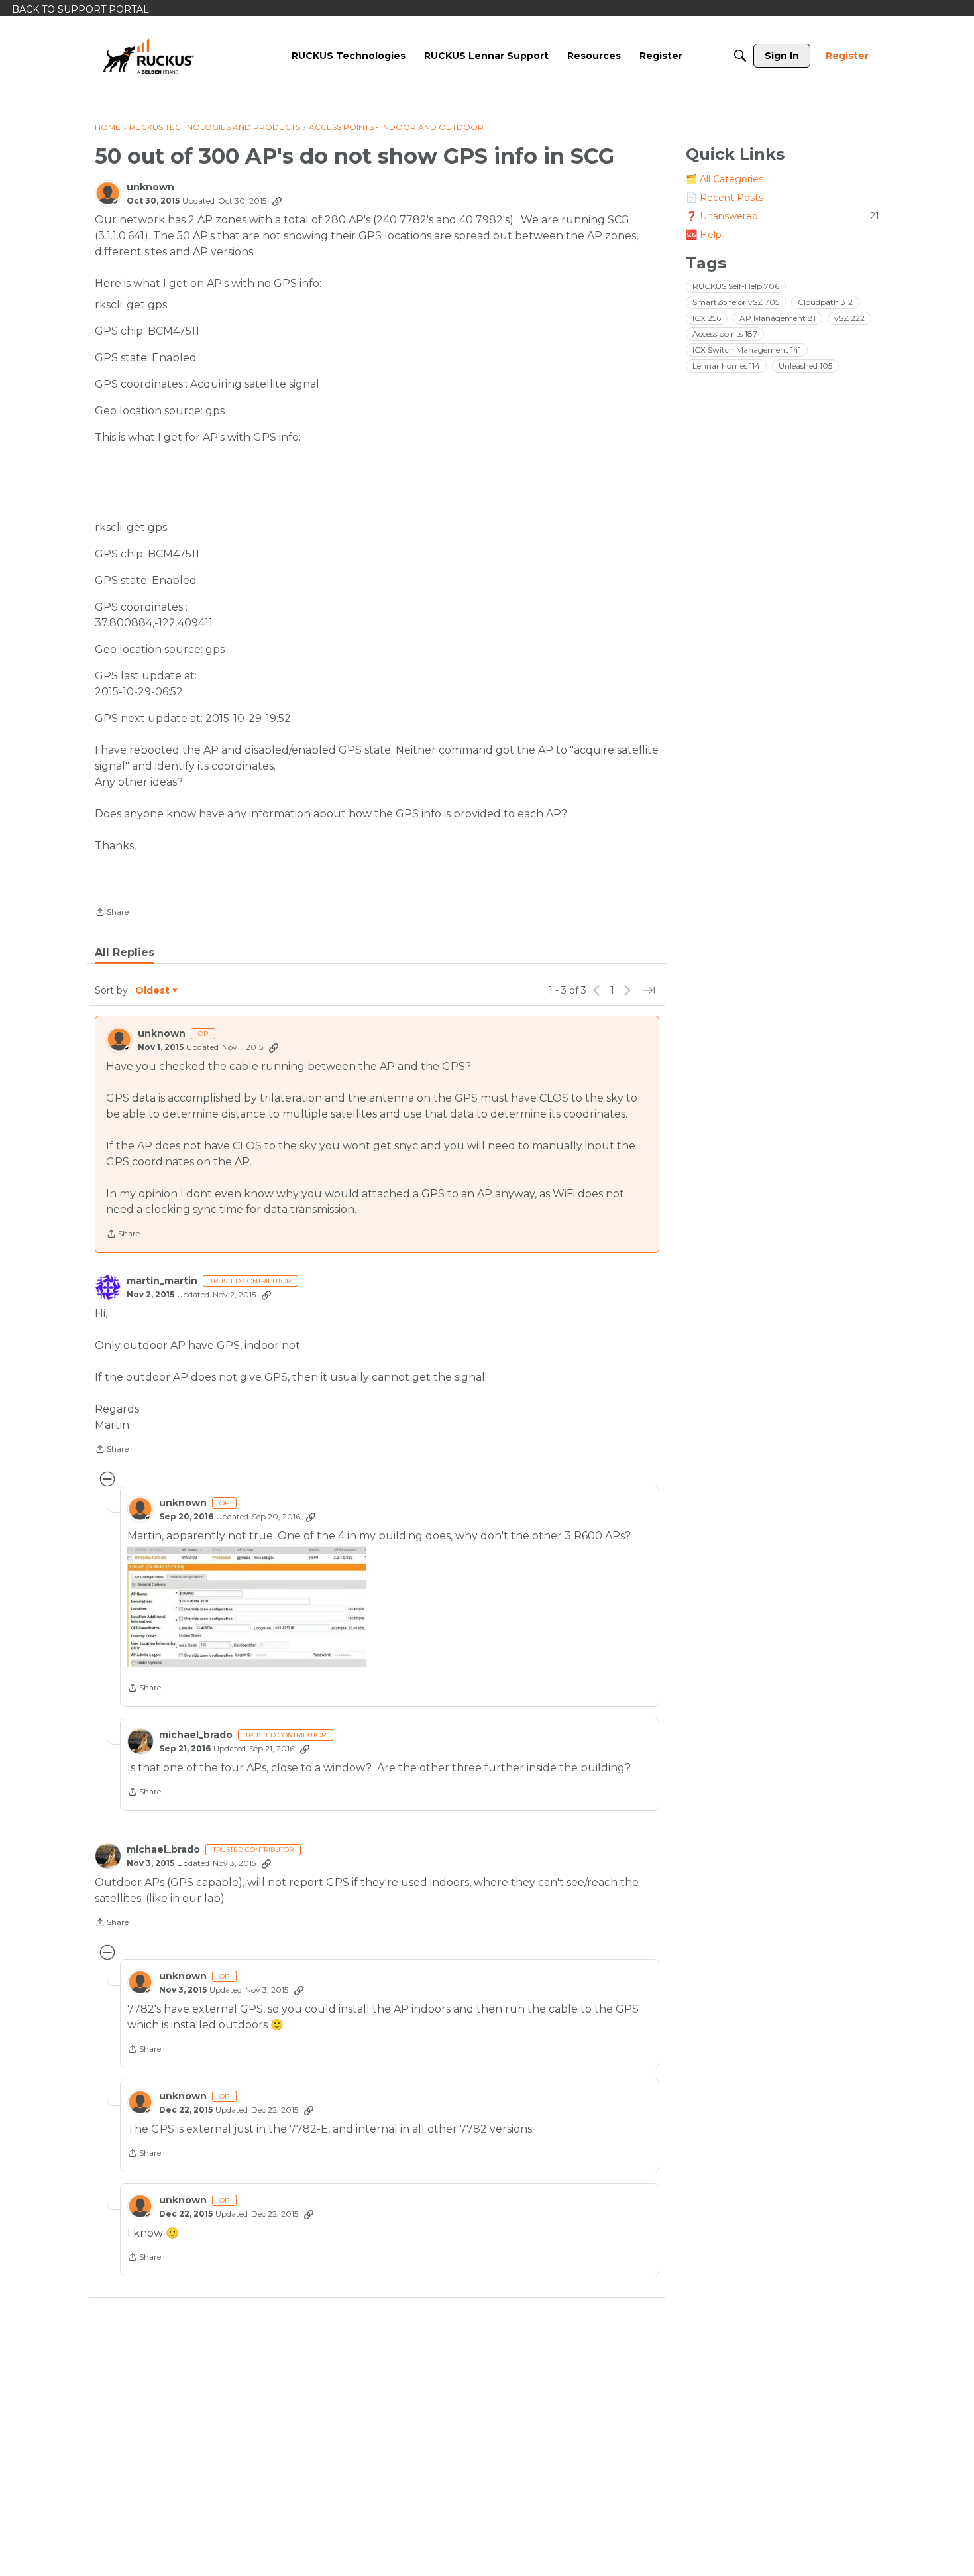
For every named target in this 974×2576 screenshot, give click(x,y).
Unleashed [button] (805, 366)
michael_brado (196, 1735)
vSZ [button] (849, 318)
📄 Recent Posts (725, 198)
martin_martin (162, 1281)
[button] (246, 1606)
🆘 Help (704, 235)
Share (112, 913)
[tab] (125, 953)
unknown (150, 187)
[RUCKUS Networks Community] (148, 56)
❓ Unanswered (783, 216)
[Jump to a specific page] (649, 990)
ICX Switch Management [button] (747, 350)
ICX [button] (707, 318)
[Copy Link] (277, 201)
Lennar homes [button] (726, 366)
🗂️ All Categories (725, 179)
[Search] (740, 56)
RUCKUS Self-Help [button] (736, 286)
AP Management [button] (778, 318)
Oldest (153, 991)
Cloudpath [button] (825, 302)
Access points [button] (725, 334)
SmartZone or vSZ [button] (736, 302)
